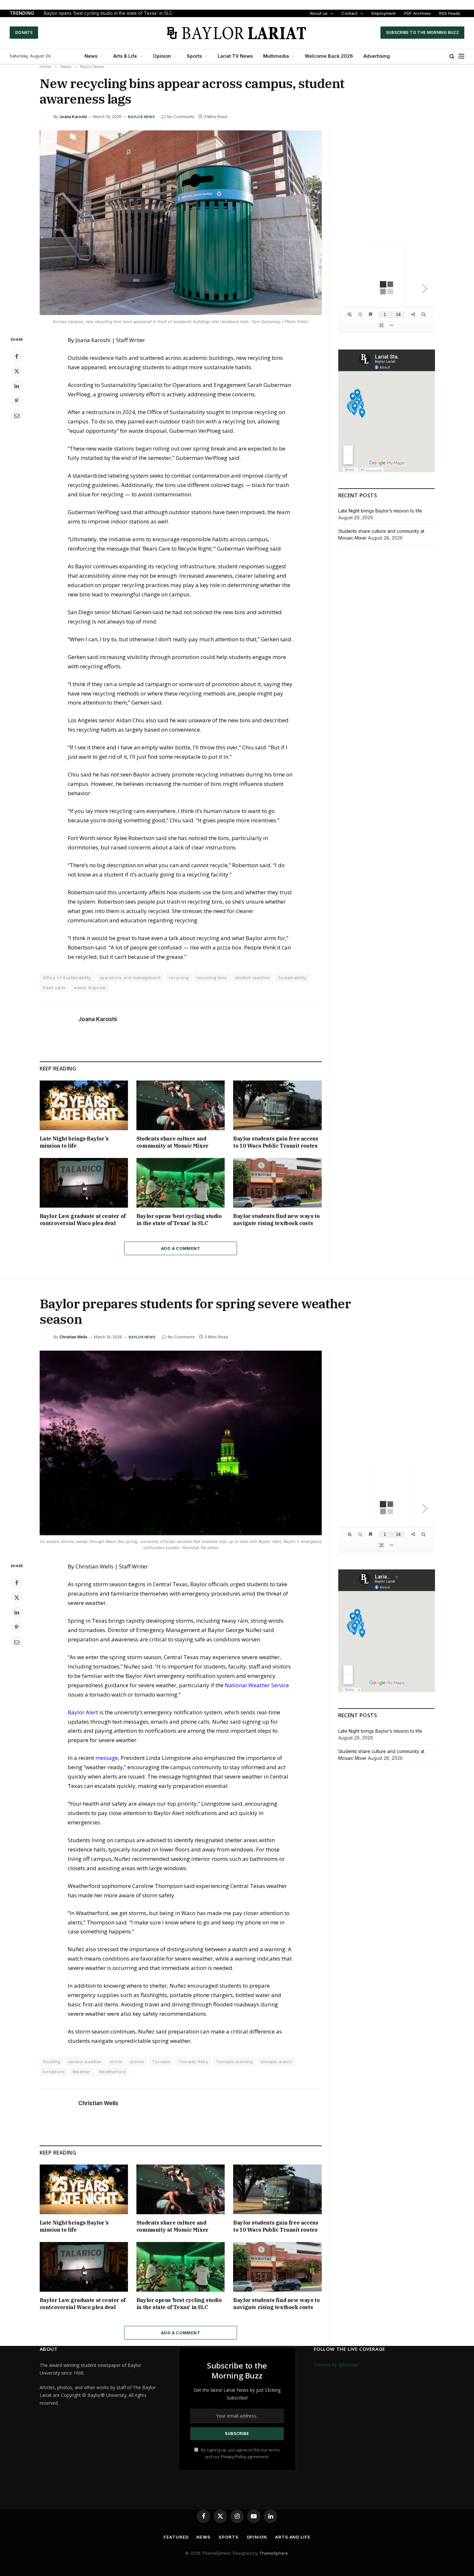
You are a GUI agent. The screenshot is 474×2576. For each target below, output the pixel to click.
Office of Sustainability (67, 978)
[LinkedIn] (17, 386)
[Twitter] (17, 371)
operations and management (130, 978)
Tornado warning (234, 2062)
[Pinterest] (17, 401)
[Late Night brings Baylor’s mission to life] (84, 1105)
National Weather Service (257, 1685)
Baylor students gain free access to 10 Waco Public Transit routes (276, 1142)
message (107, 1758)
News (91, 56)
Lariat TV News (235, 56)
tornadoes (54, 2072)
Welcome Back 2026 (329, 56)
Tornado (161, 2062)
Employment (384, 13)
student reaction (253, 978)
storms (137, 2062)
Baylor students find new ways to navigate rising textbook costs (276, 1220)
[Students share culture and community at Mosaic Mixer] (181, 1105)
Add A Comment (181, 1248)
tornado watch (276, 2062)
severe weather (85, 2062)
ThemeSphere (274, 2553)
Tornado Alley (193, 2062)
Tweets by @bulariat (336, 2365)
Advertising (377, 56)
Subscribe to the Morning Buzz (422, 32)
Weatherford (112, 2072)
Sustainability (292, 978)
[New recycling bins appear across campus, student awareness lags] (181, 223)
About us (319, 13)
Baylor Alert (83, 1712)
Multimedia (276, 56)
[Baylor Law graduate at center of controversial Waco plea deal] (84, 1183)
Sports (194, 56)
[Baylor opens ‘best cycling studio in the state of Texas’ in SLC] (181, 1183)
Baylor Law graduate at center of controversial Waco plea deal (83, 1220)
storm (116, 2062)
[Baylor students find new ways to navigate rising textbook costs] (277, 1183)
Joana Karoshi (73, 117)
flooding (52, 2062)
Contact (350, 13)
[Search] (452, 56)
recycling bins (212, 978)
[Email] (17, 416)
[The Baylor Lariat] (237, 33)
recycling (179, 978)
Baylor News (141, 117)
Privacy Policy (233, 2457)
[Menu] (461, 56)
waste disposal (89, 988)
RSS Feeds (450, 13)
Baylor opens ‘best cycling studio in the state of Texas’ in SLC (179, 1220)
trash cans (54, 988)
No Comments (181, 117)
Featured (176, 2537)
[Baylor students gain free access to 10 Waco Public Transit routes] (277, 1105)
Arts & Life (125, 56)
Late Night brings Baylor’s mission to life (74, 1142)
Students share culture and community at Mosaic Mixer (173, 1142)
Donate (24, 32)
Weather (82, 2072)
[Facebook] (17, 356)
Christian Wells (73, 1337)
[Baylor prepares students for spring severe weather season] (181, 1443)
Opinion (162, 56)
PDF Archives (417, 13)
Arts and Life (293, 2537)
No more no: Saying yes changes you (83, 13)
